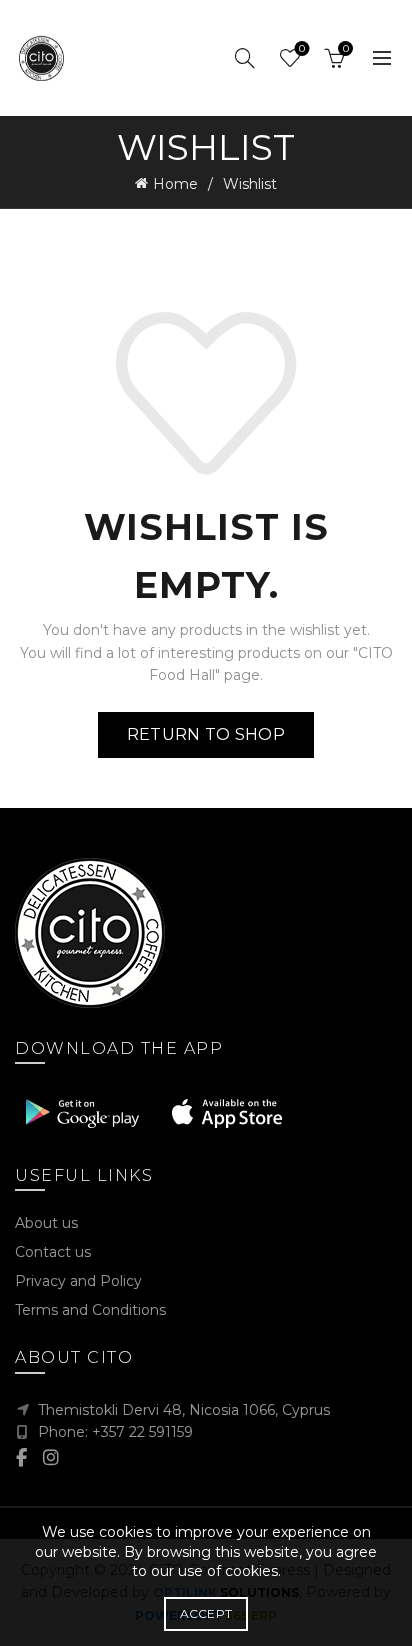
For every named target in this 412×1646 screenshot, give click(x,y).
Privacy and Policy (78, 1281)
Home (175, 184)
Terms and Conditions (90, 1310)
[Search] (245, 58)
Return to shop (206, 734)
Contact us (53, 1252)
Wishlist (302, 49)
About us (46, 1223)
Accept (206, 1613)
